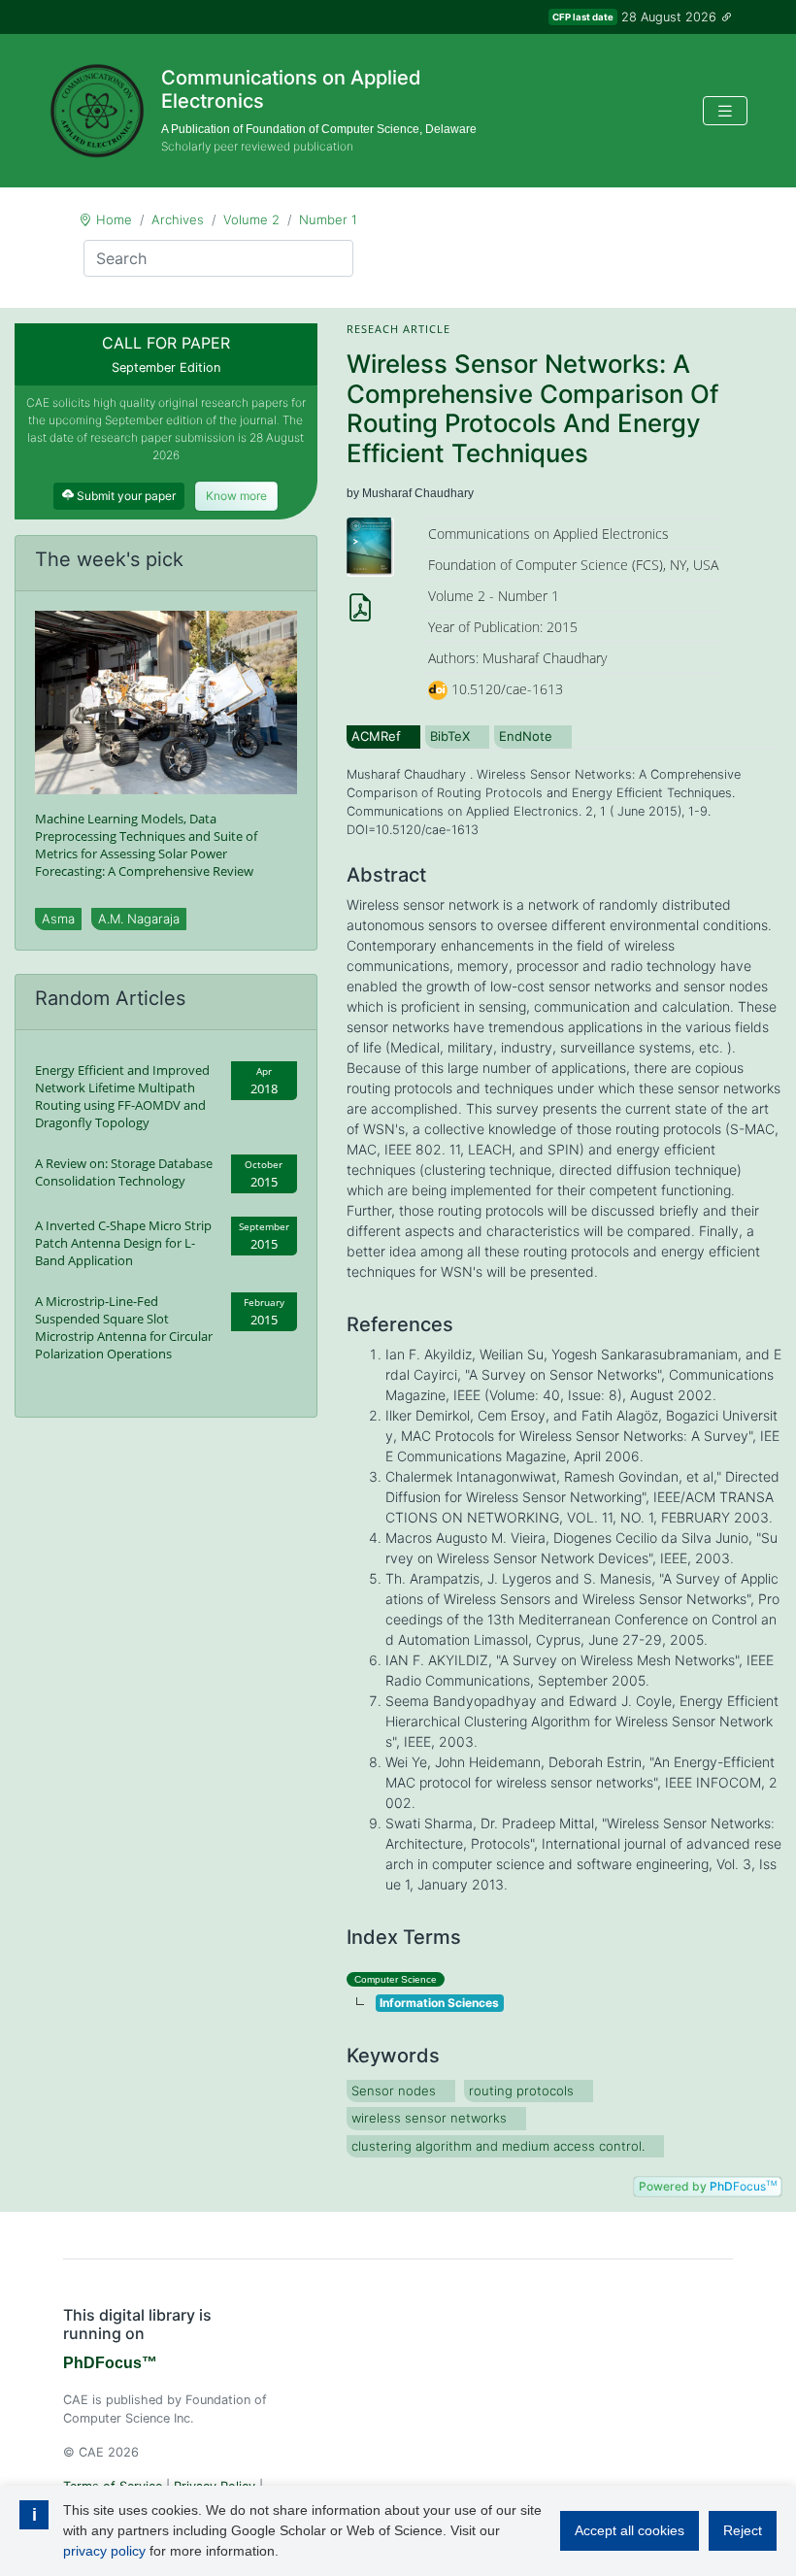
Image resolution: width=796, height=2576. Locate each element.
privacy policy (104, 2551)
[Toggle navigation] (725, 111)
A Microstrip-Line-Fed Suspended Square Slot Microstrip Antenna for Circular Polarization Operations (124, 1327)
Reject (743, 2530)
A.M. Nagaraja (139, 919)
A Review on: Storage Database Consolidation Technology (124, 1172)
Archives (178, 219)
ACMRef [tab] (376, 736)
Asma (58, 919)
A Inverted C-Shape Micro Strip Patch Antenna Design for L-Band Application (123, 1243)
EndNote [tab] (526, 736)
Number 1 (328, 219)
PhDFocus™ (110, 2363)
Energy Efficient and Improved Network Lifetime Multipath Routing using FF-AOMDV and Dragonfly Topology (122, 1096)
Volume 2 (251, 219)
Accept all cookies (630, 2530)
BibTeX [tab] (450, 736)
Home (114, 219)
